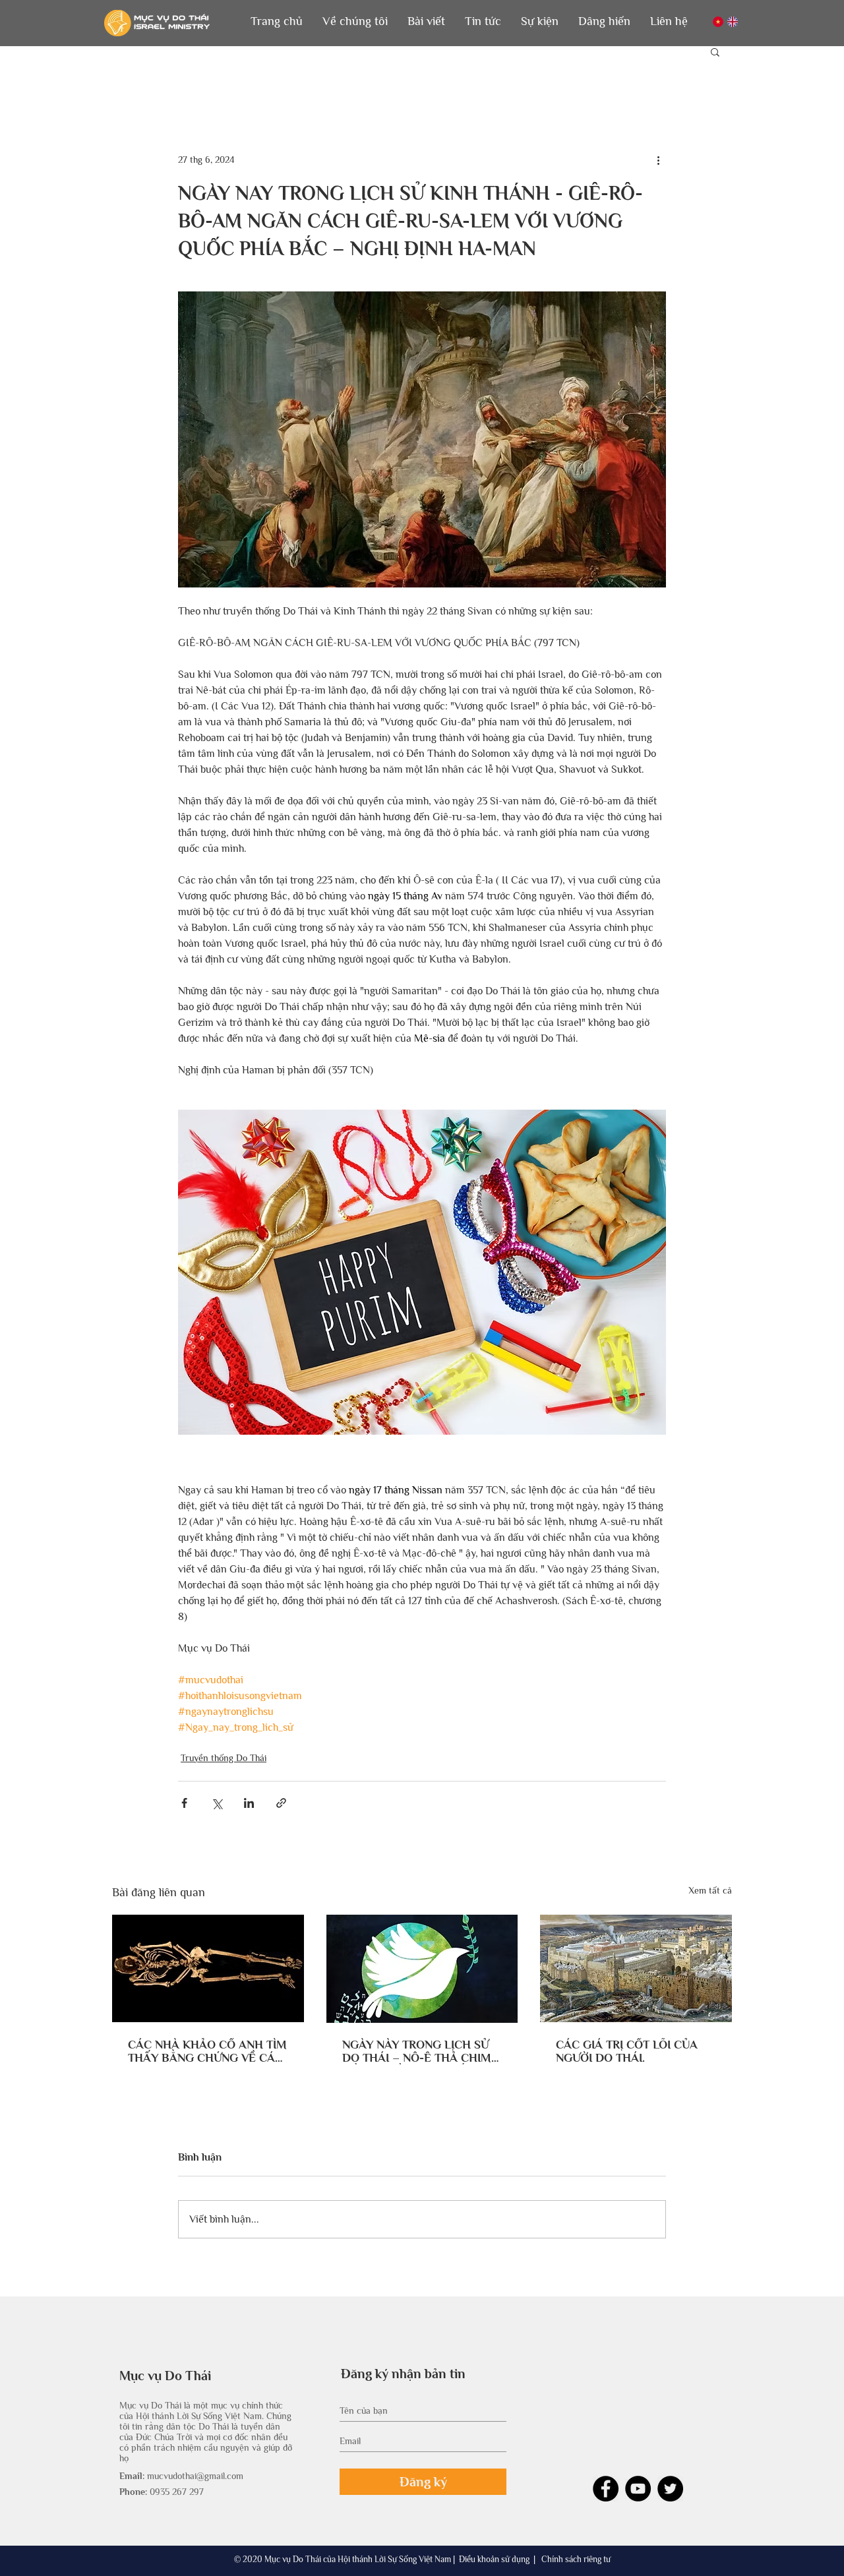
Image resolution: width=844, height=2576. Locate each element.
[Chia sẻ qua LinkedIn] (249, 1803)
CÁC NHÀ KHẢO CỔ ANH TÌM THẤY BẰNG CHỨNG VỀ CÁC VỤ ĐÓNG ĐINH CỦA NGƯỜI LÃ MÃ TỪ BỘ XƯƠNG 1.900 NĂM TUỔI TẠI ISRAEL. (207, 2051)
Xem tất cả (710, 1890)
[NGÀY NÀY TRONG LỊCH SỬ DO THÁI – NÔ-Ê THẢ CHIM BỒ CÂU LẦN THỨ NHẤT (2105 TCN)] (422, 1969)
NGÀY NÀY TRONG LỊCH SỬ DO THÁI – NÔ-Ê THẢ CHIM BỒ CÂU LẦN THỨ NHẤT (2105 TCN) (417, 2051)
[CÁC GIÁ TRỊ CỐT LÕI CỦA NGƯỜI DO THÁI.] (636, 1968)
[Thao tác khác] (658, 160)
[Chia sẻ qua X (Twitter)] (217, 1803)
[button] (355, 21)
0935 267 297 (177, 2492)
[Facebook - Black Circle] (606, 2489)
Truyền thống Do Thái (224, 1758)
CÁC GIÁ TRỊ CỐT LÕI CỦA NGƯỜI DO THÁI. (627, 2051)
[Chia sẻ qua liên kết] (281, 1803)
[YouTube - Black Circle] (638, 2489)
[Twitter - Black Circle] (670, 2489)
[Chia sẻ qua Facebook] (184, 1803)
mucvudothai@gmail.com (195, 2476)
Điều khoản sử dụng (494, 2559)
